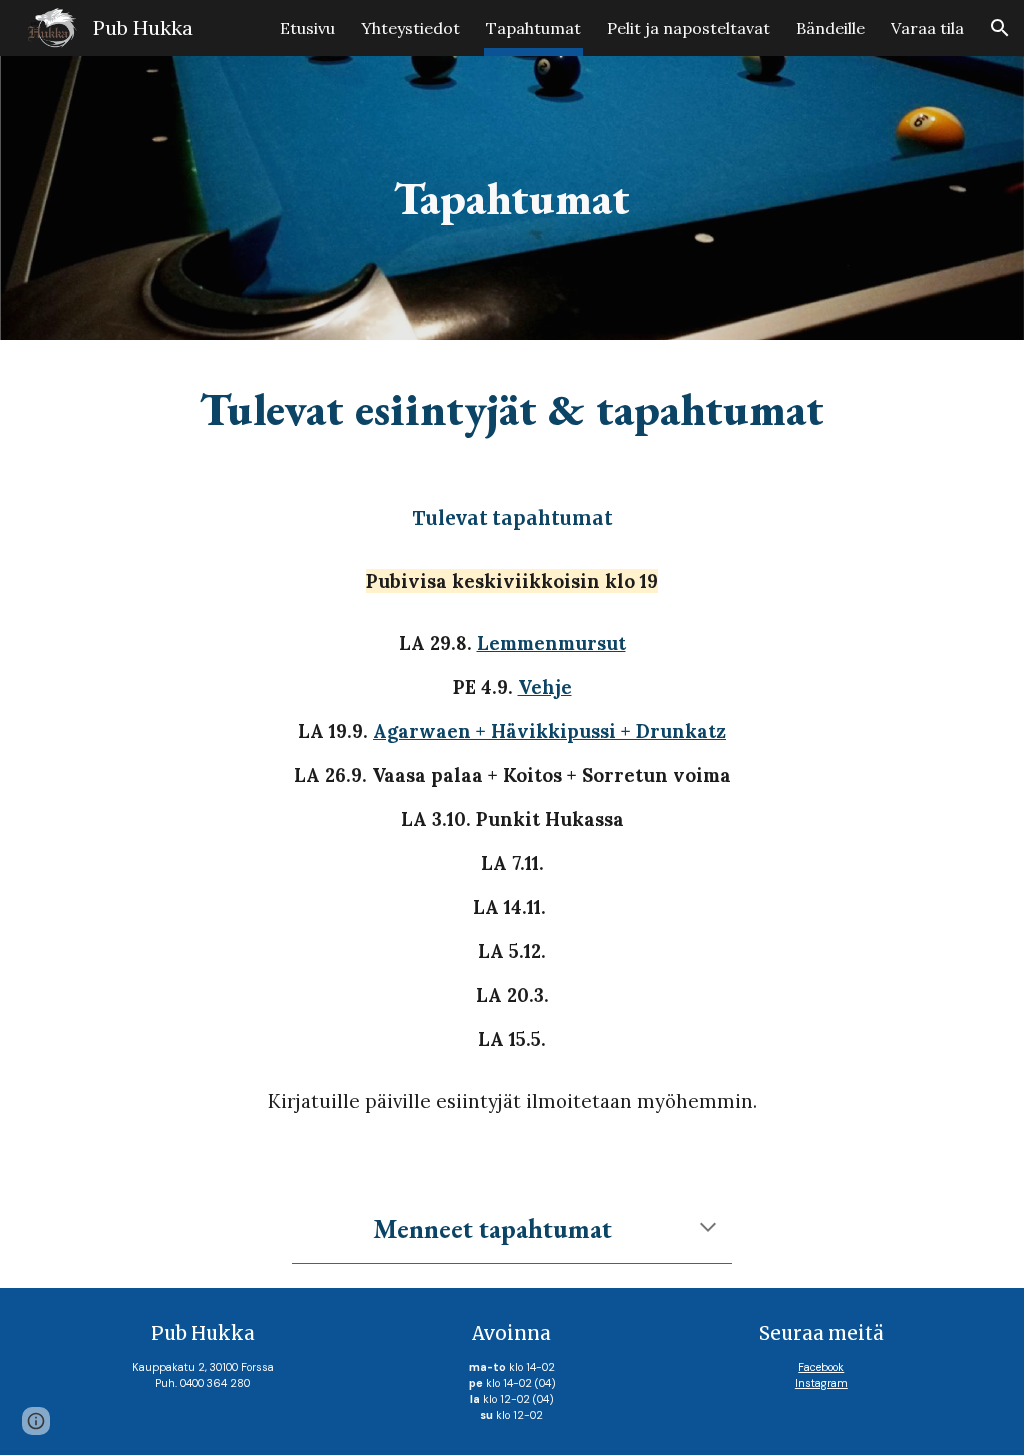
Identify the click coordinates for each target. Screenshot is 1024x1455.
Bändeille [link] (830, 28)
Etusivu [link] (307, 28)
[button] (1000, 28)
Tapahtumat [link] (533, 28)
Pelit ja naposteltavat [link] (688, 28)
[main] (511, 198)
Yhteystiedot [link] (410, 28)
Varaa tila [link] (927, 28)
